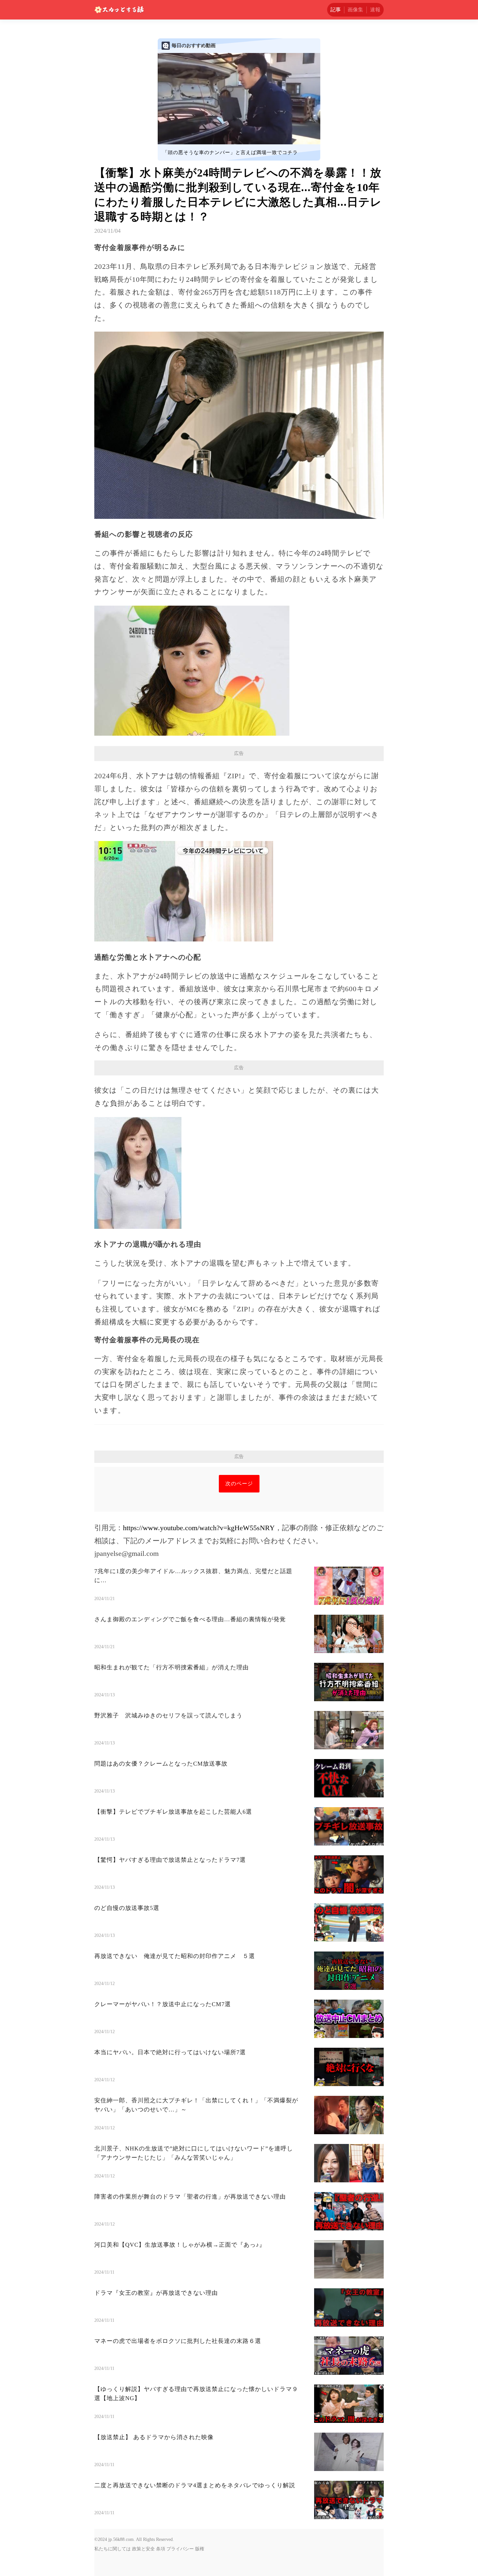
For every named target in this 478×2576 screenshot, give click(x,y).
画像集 (355, 10)
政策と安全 (143, 2549)
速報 (375, 10)
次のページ (239, 1484)
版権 (200, 2549)
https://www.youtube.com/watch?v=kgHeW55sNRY (199, 1528)
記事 (336, 10)
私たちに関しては (113, 2549)
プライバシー (180, 2549)
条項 (161, 2549)
